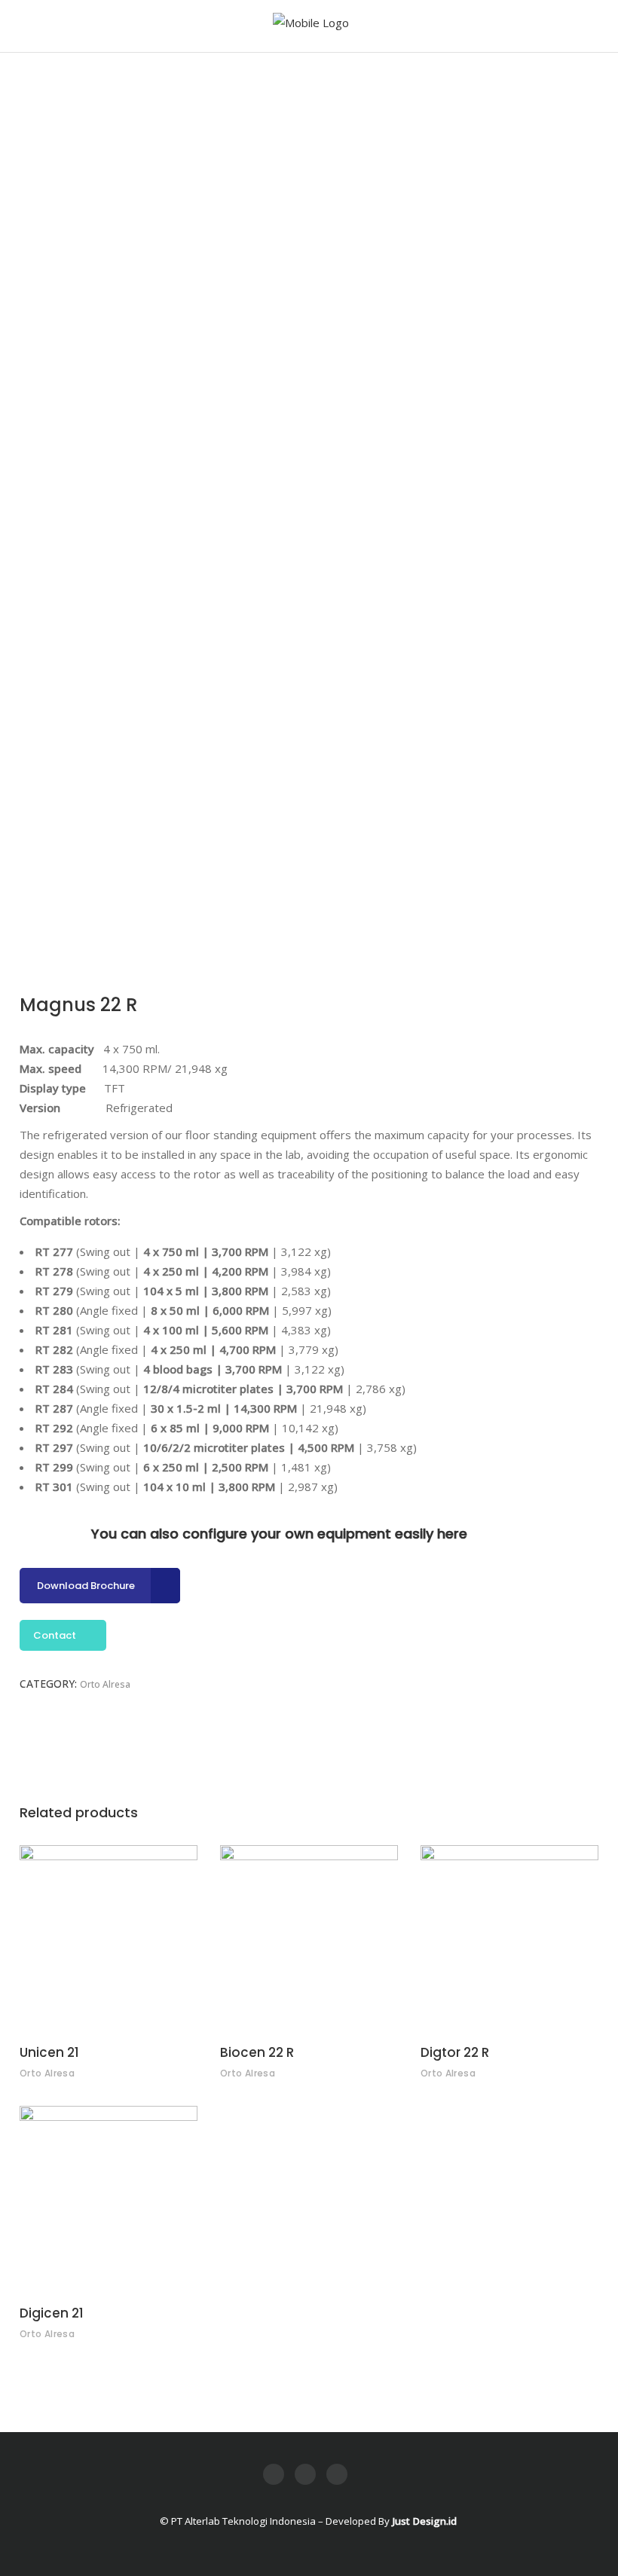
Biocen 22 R (257, 2052)
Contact (55, 1635)
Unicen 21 (49, 2052)
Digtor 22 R (455, 2052)
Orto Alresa (105, 1684)
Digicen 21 (52, 2313)
